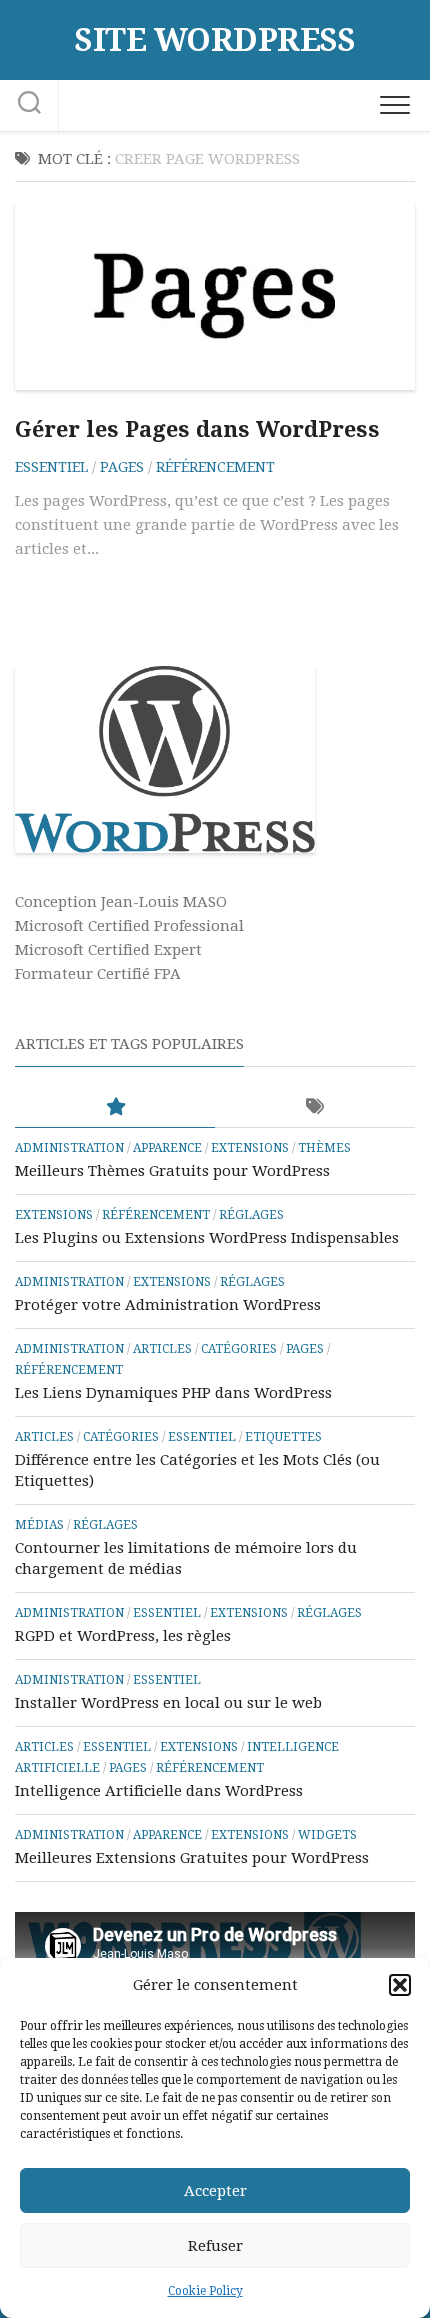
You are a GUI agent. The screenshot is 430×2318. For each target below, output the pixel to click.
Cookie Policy (205, 2291)
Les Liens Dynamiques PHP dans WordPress (173, 1393)
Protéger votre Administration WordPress (168, 1305)
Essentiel (51, 467)
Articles (162, 1349)
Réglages (251, 1215)
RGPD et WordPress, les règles (123, 1636)
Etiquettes (283, 1437)
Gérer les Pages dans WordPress (197, 429)
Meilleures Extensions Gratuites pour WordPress (192, 1858)
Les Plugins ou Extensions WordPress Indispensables (207, 1238)
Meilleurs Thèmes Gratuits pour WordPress (172, 1171)
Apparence (167, 1148)
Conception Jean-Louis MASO (121, 902)
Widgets (327, 1835)
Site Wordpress (215, 40)
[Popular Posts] (115, 1107)
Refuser (215, 2246)
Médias (39, 1525)
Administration (69, 1148)
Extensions (250, 1148)
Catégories (239, 1349)
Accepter (215, 2191)
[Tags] (315, 1107)
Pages (122, 467)
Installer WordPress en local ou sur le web (168, 1703)
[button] (400, 1985)
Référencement (215, 467)
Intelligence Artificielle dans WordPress (159, 1791)
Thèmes (324, 1148)
